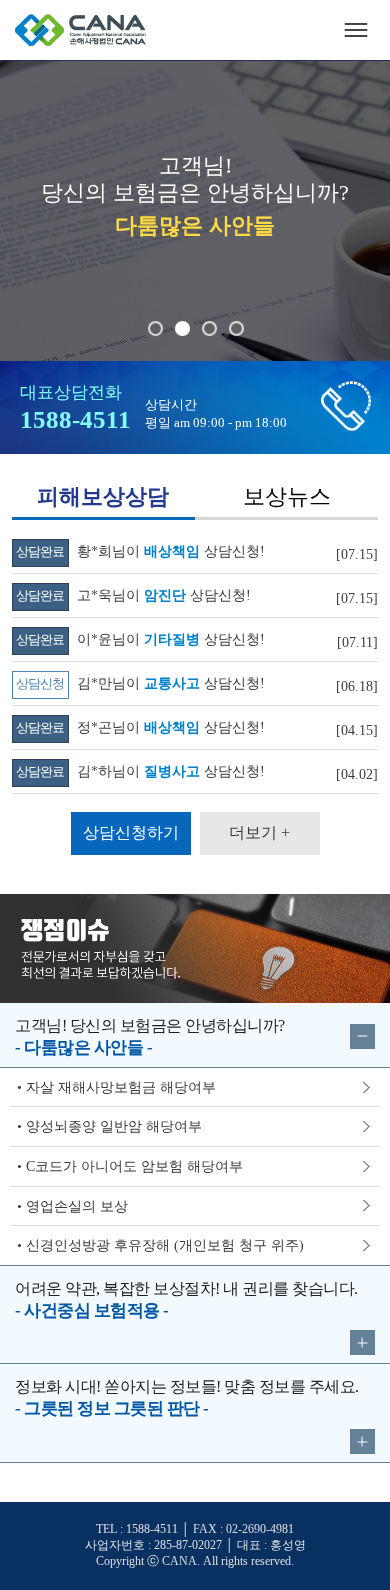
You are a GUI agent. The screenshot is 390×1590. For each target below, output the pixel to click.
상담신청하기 (131, 832)
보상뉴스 (287, 496)
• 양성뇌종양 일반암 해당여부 (109, 1126)
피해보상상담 (103, 496)
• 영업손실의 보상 (72, 1206)
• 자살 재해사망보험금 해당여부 (116, 1087)
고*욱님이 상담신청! (133, 595)
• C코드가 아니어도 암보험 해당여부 (130, 1166)
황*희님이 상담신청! (140, 551)
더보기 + (259, 832)
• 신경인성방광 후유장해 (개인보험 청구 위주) (160, 1245)
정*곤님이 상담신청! (140, 727)
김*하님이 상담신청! (140, 771)
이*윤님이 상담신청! (140, 639)
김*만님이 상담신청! (140, 683)
